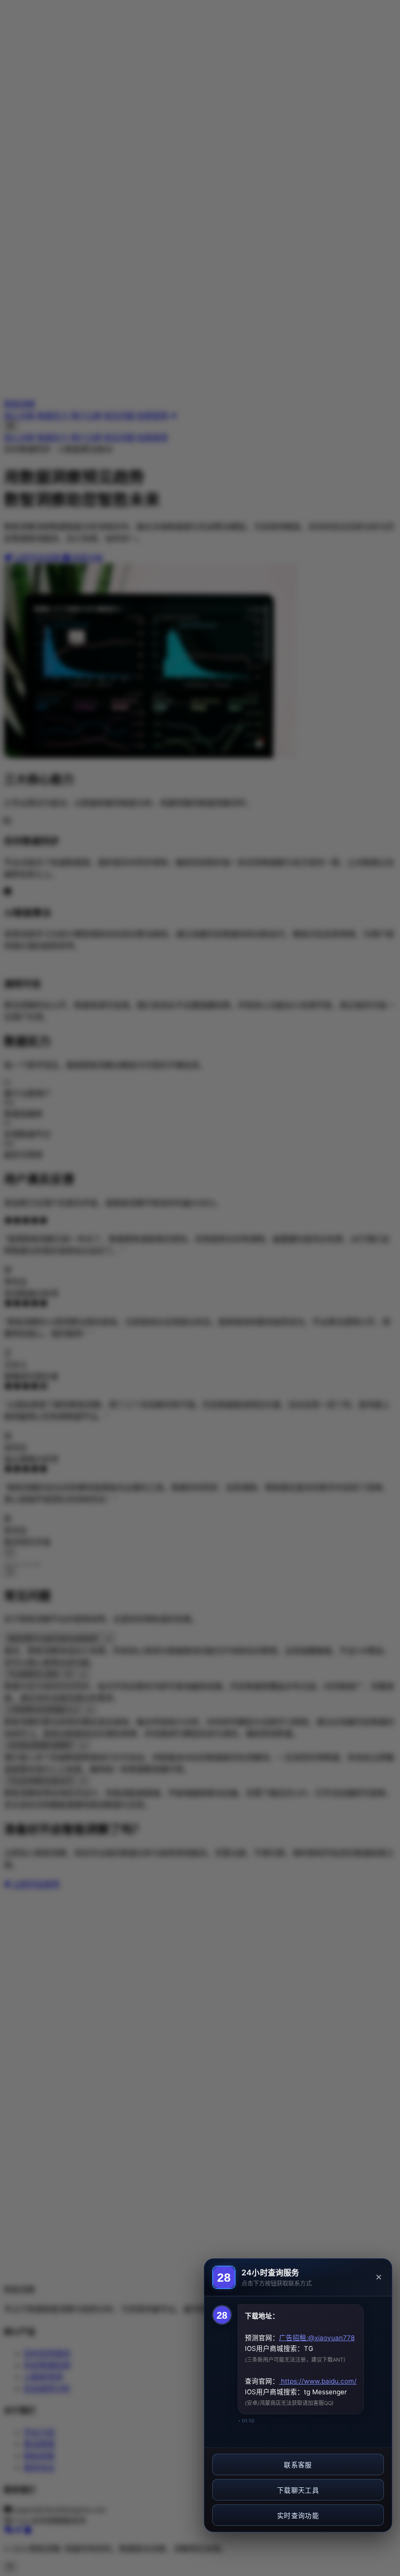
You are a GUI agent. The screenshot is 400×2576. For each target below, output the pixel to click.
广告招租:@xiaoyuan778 (317, 2338)
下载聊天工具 (298, 2490)
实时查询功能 (298, 2516)
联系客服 (298, 2465)
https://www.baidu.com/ (318, 2381)
